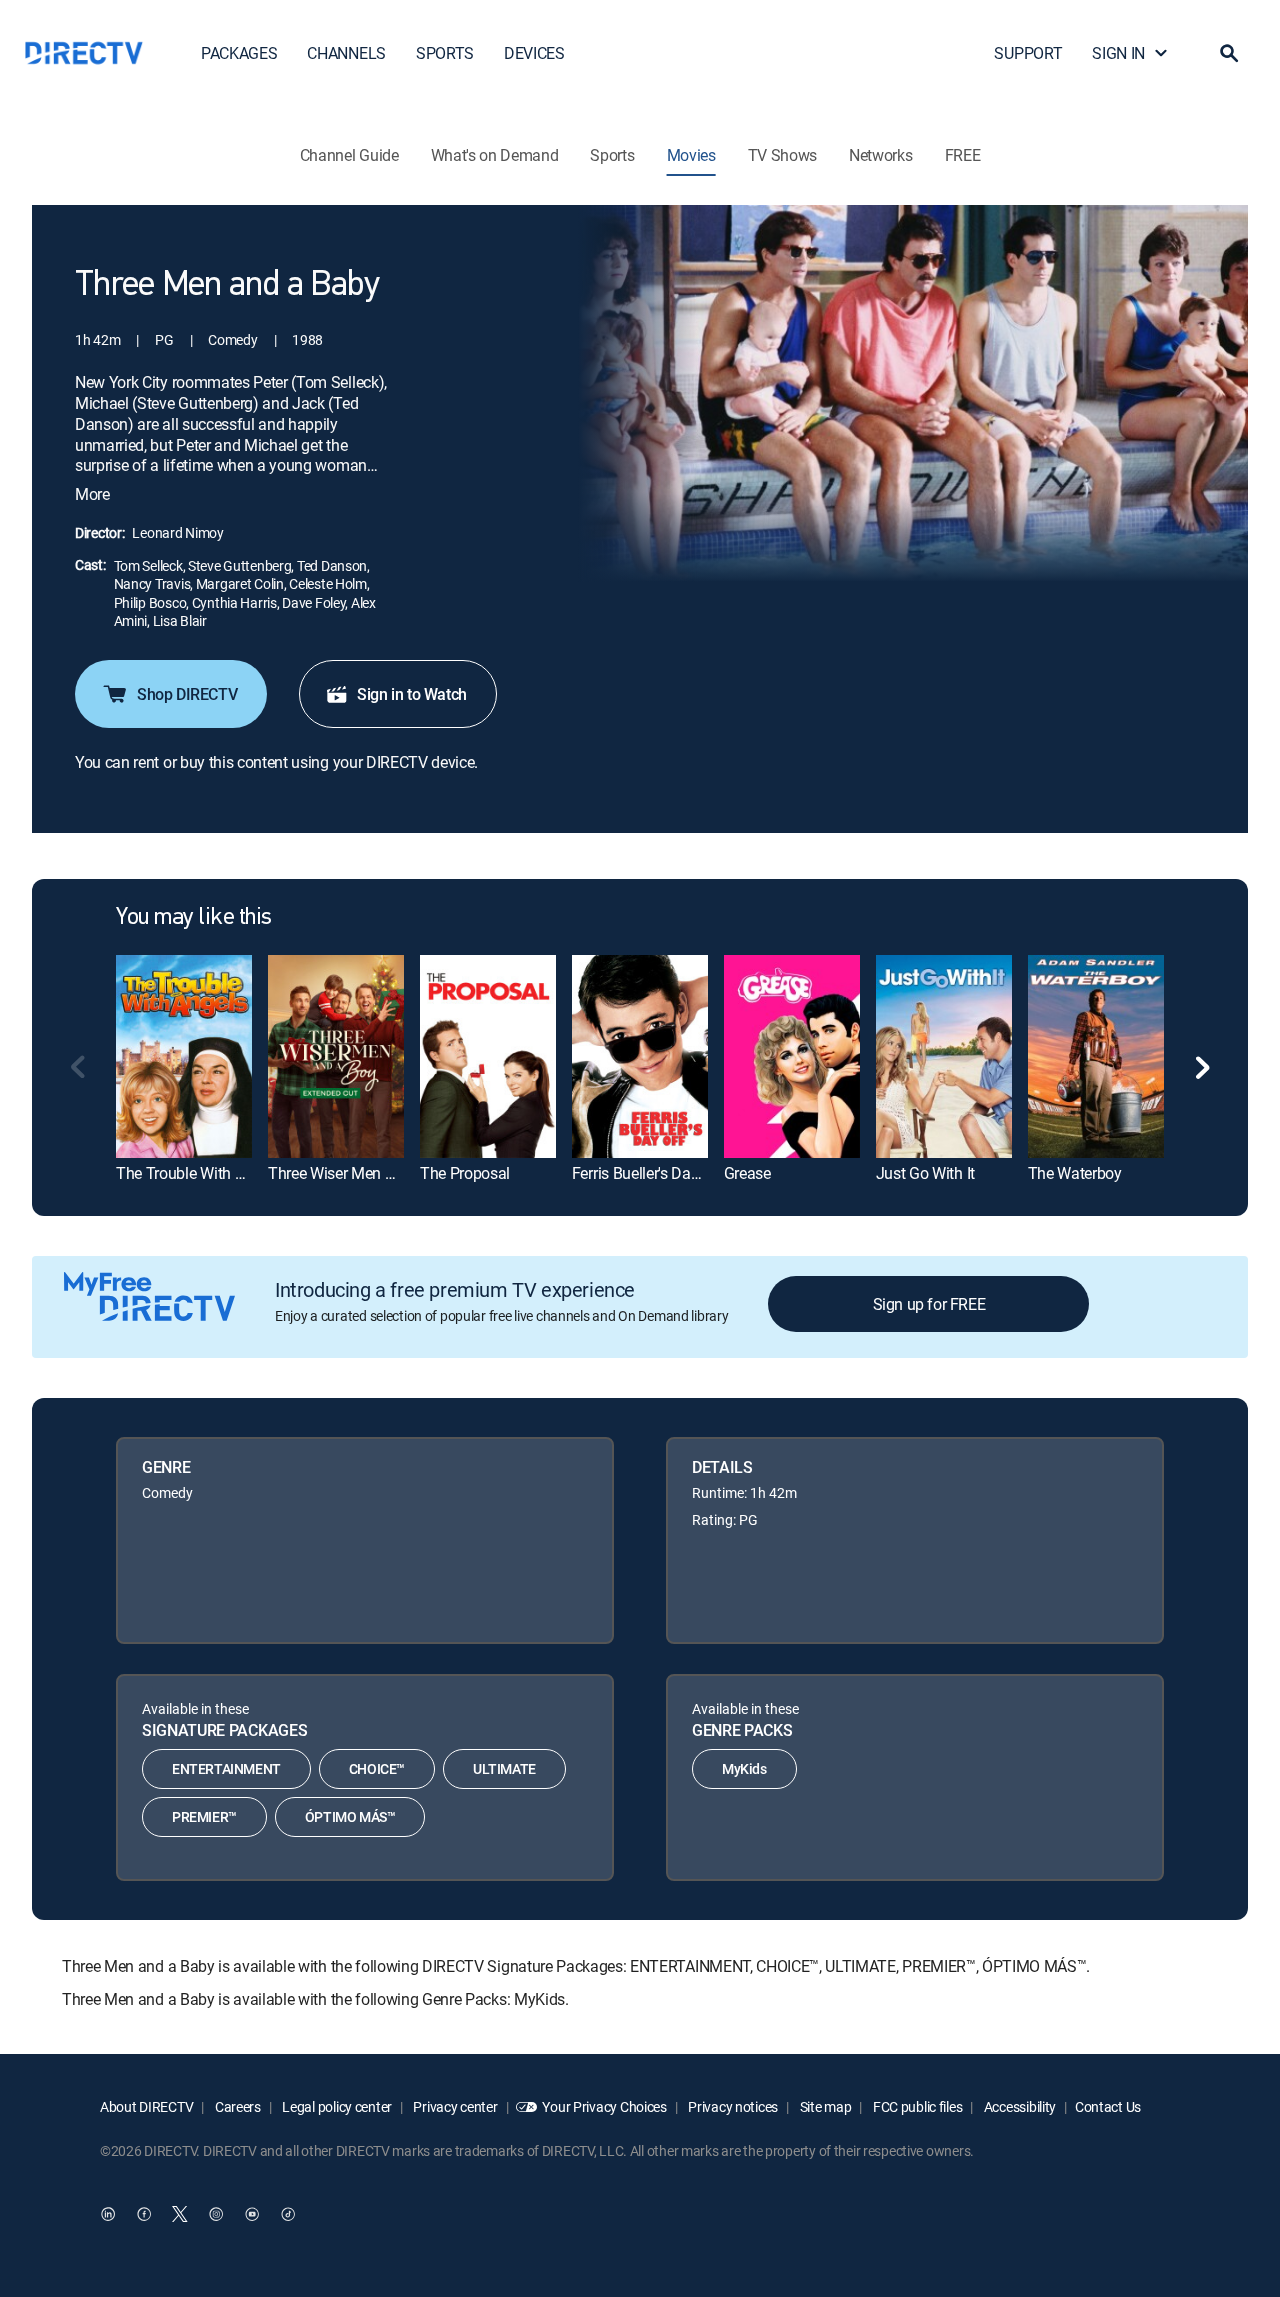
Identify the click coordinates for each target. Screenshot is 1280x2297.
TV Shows (782, 155)
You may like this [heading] (194, 918)
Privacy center (454, 2106)
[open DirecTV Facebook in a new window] (144, 2214)
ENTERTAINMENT (226, 1768)
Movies (691, 155)
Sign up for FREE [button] (929, 1304)
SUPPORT (1028, 53)
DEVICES (534, 53)
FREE (963, 155)
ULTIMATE (504, 1768)
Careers (236, 2106)
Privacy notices (732, 2106)
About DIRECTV (146, 2106)
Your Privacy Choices (604, 2106)
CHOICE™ (377, 1768)
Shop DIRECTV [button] (187, 694)
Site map (824, 2106)
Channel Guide (349, 155)
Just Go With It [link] (925, 1173)
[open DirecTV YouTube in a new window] (252, 2214)
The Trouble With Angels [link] (198, 1173)
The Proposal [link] (465, 1173)
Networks (880, 155)
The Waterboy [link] (1075, 1173)
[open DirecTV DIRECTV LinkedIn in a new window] (108, 2214)
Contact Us (1108, 2106)
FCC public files (916, 2106)
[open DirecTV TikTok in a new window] (288, 2214)
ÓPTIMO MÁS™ (350, 1816)
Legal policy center (336, 2106)
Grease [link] (747, 1173)
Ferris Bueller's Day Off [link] (648, 1173)
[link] (184, 1056)
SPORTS (445, 53)
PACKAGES (239, 53)
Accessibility (1018, 2106)
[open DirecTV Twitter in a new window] (180, 2214)
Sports (612, 155)
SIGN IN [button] (1118, 53)
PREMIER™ (204, 1816)
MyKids (744, 1768)
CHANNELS (346, 53)
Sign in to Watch (412, 694)
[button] (1229, 53)
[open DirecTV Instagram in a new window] (216, 2214)
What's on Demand (495, 155)
